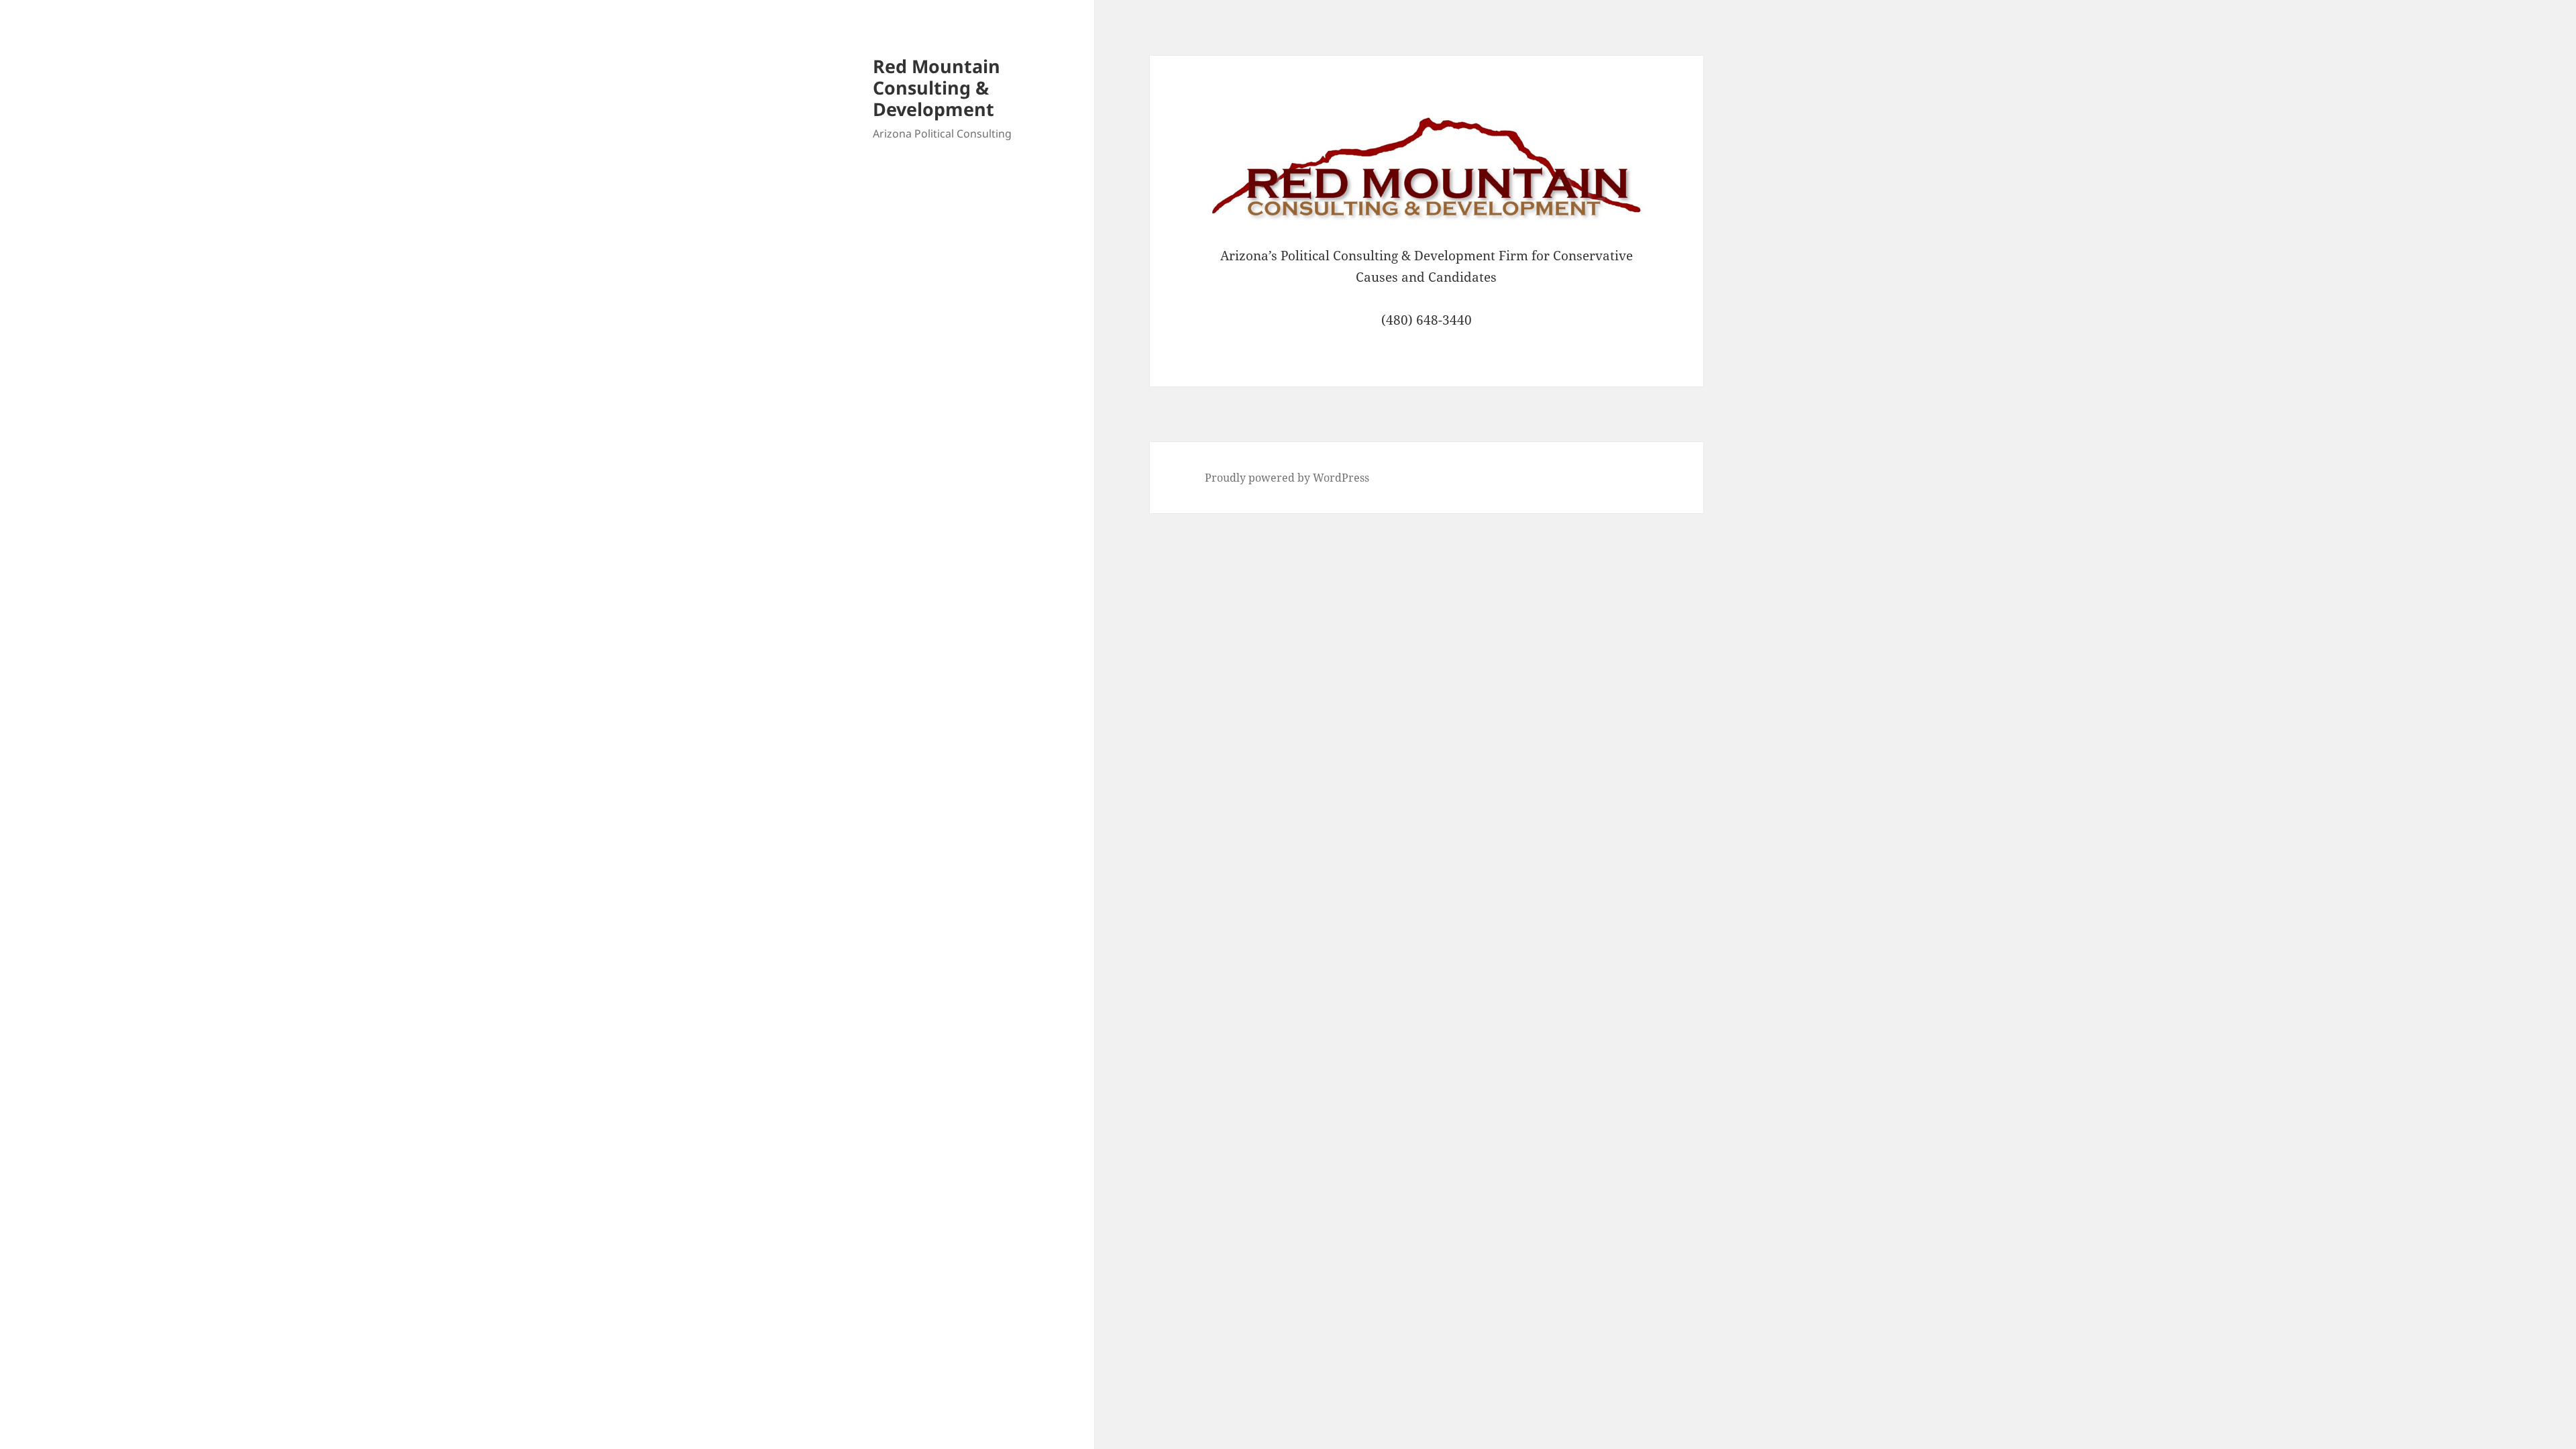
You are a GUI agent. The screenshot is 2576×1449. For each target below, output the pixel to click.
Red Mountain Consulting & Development (936, 88)
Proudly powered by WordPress (1287, 478)
